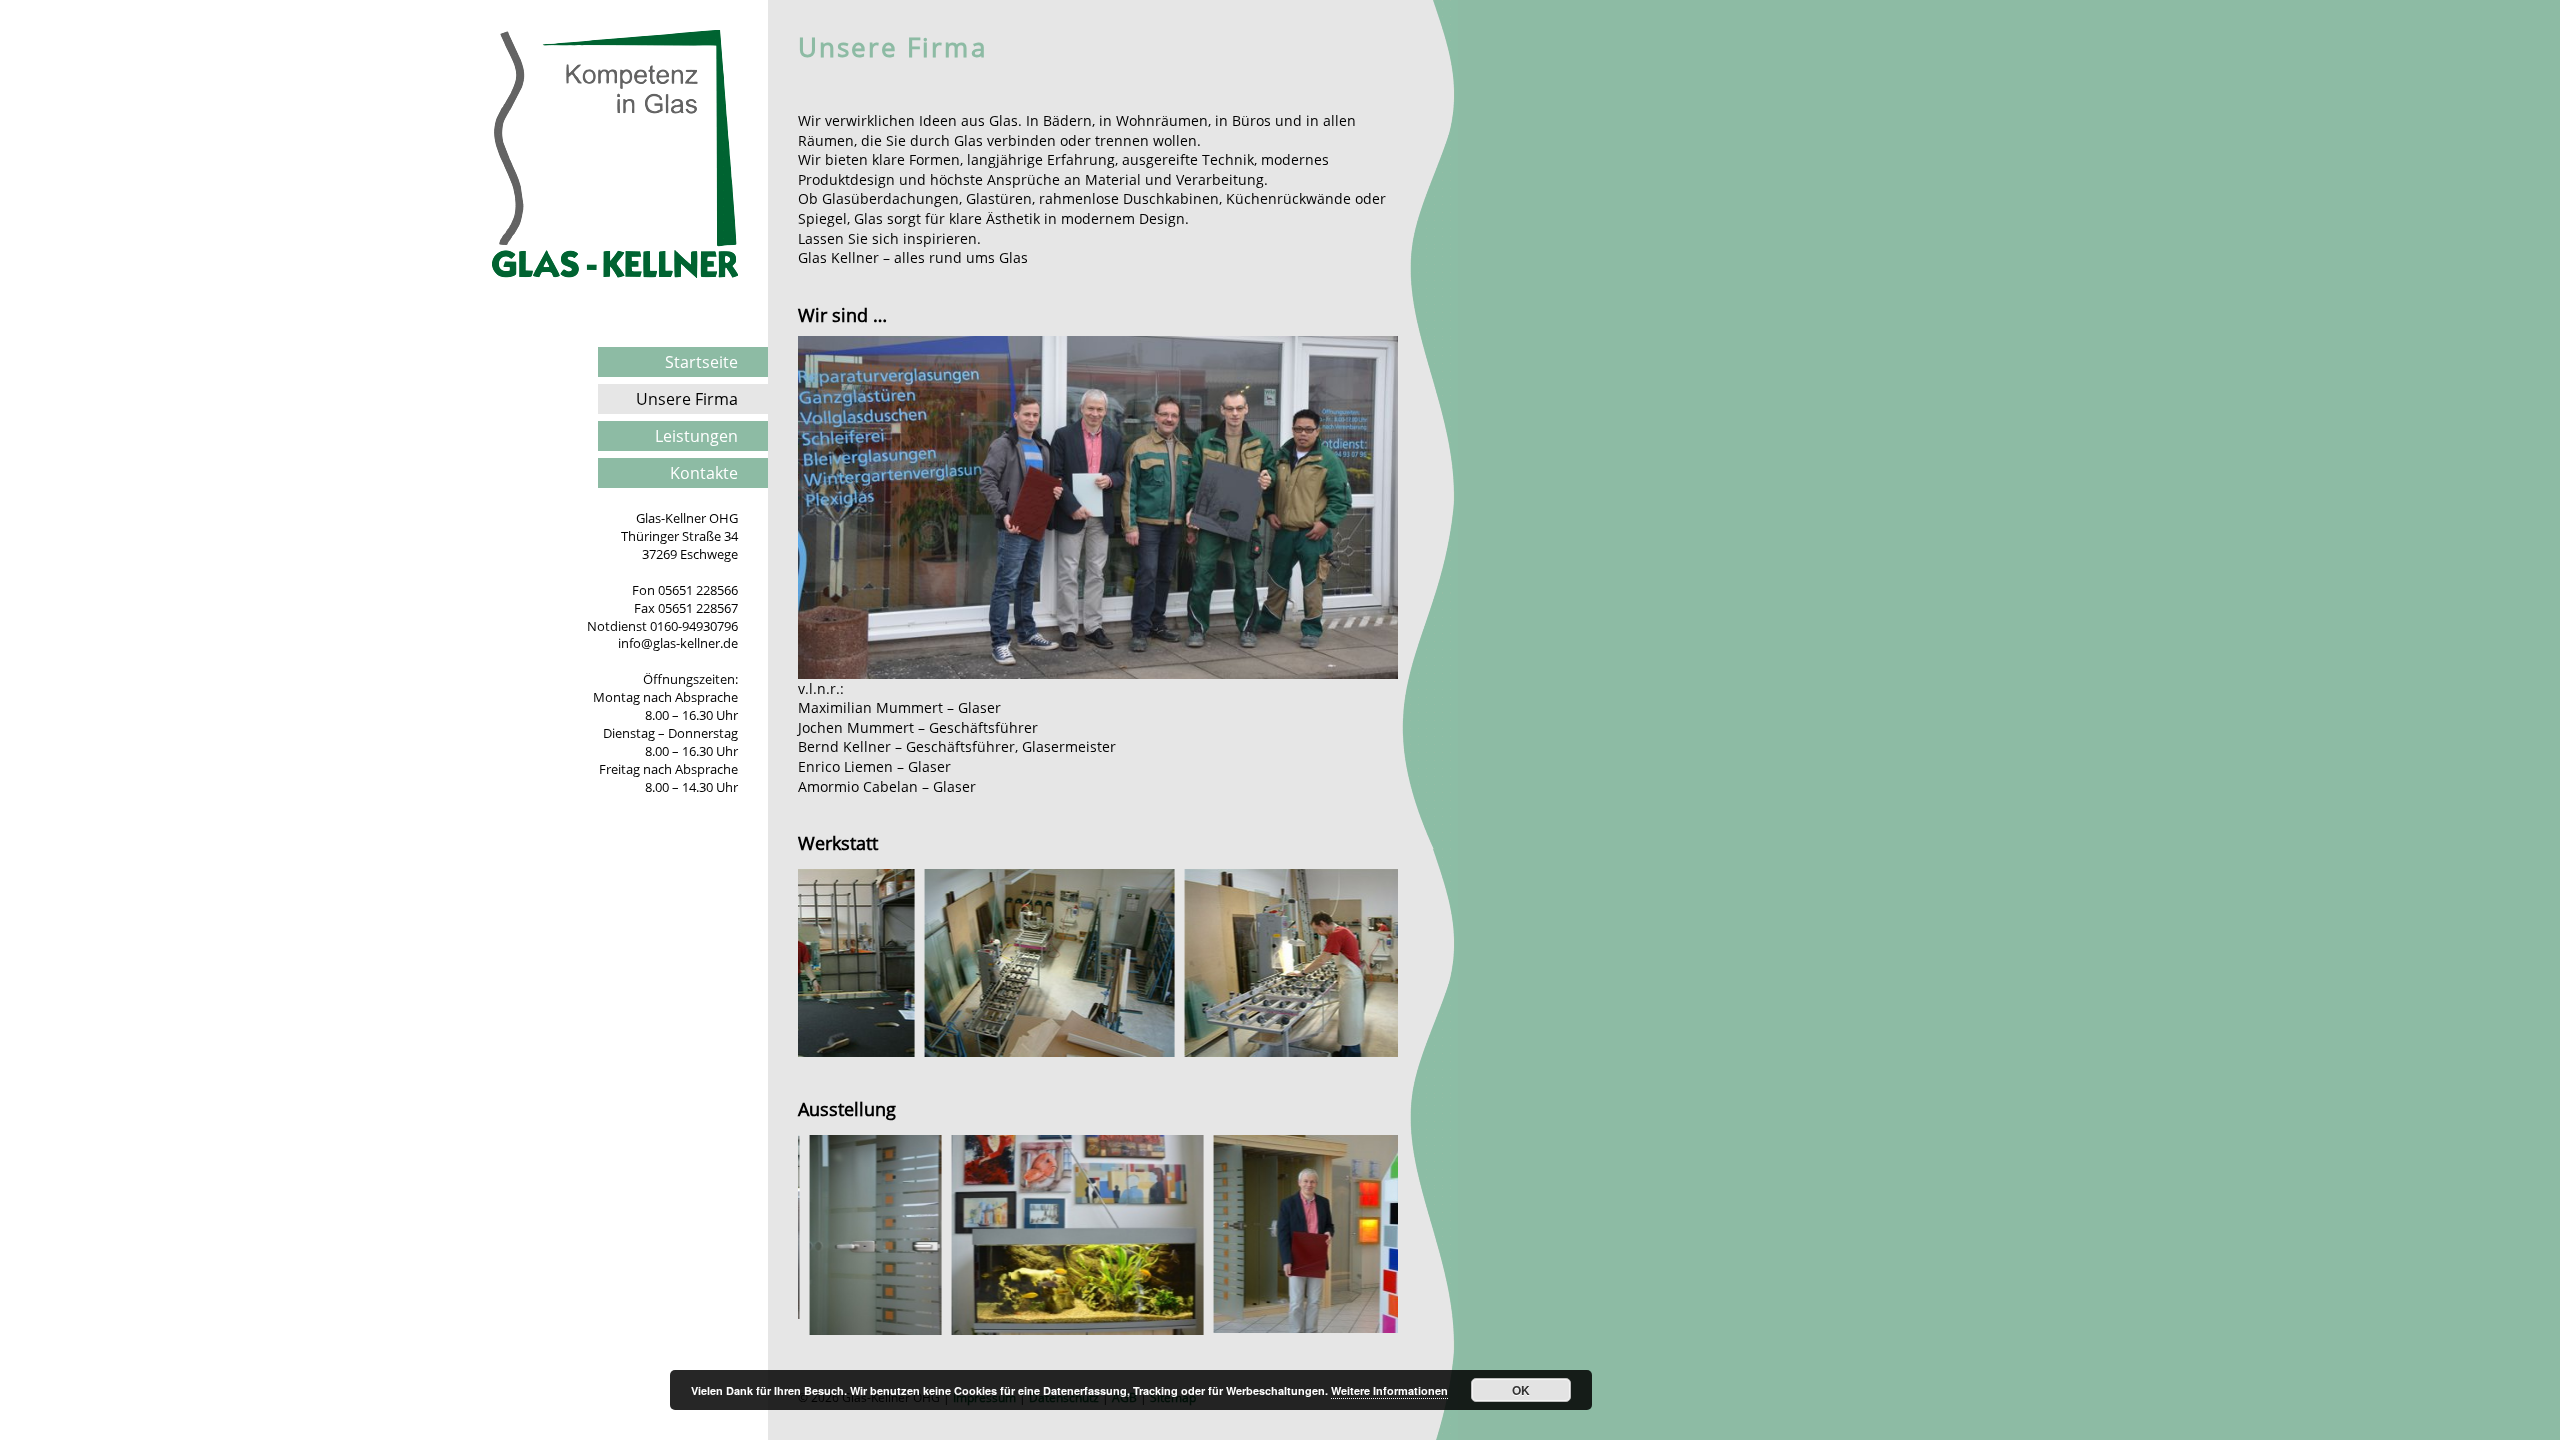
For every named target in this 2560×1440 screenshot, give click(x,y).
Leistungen (696, 436)
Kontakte (704, 473)
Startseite (701, 362)
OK (1521, 1390)
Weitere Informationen (1389, 1390)
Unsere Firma (687, 399)
